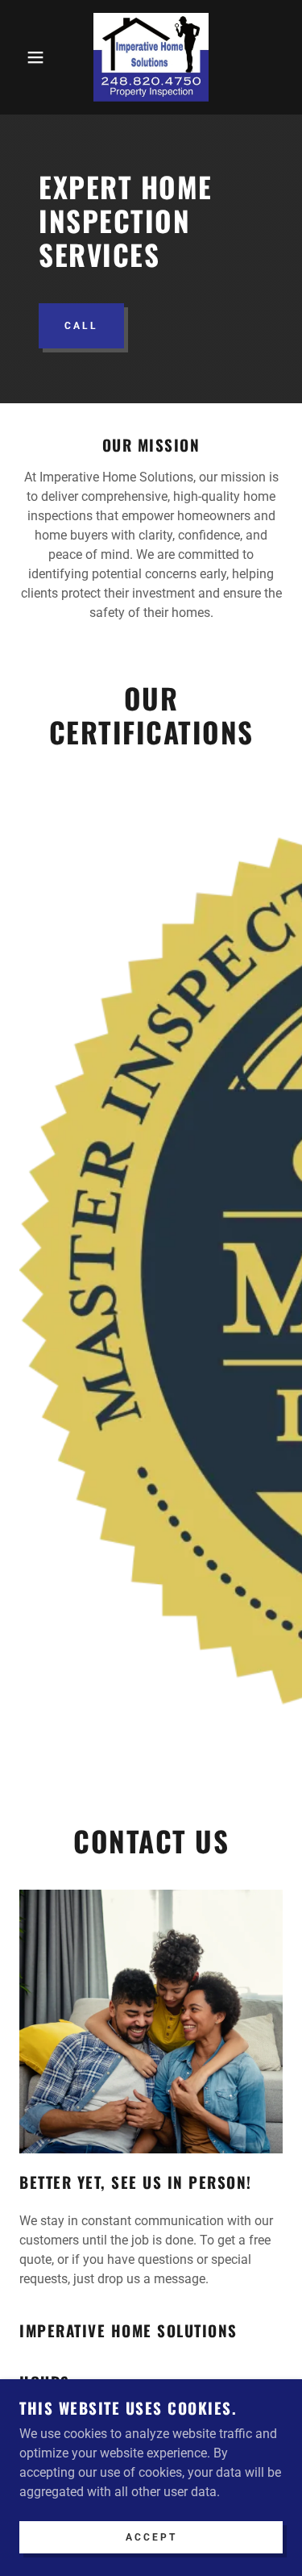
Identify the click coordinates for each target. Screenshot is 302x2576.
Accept (151, 2537)
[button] (24, 57)
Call (81, 326)
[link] (151, 57)
